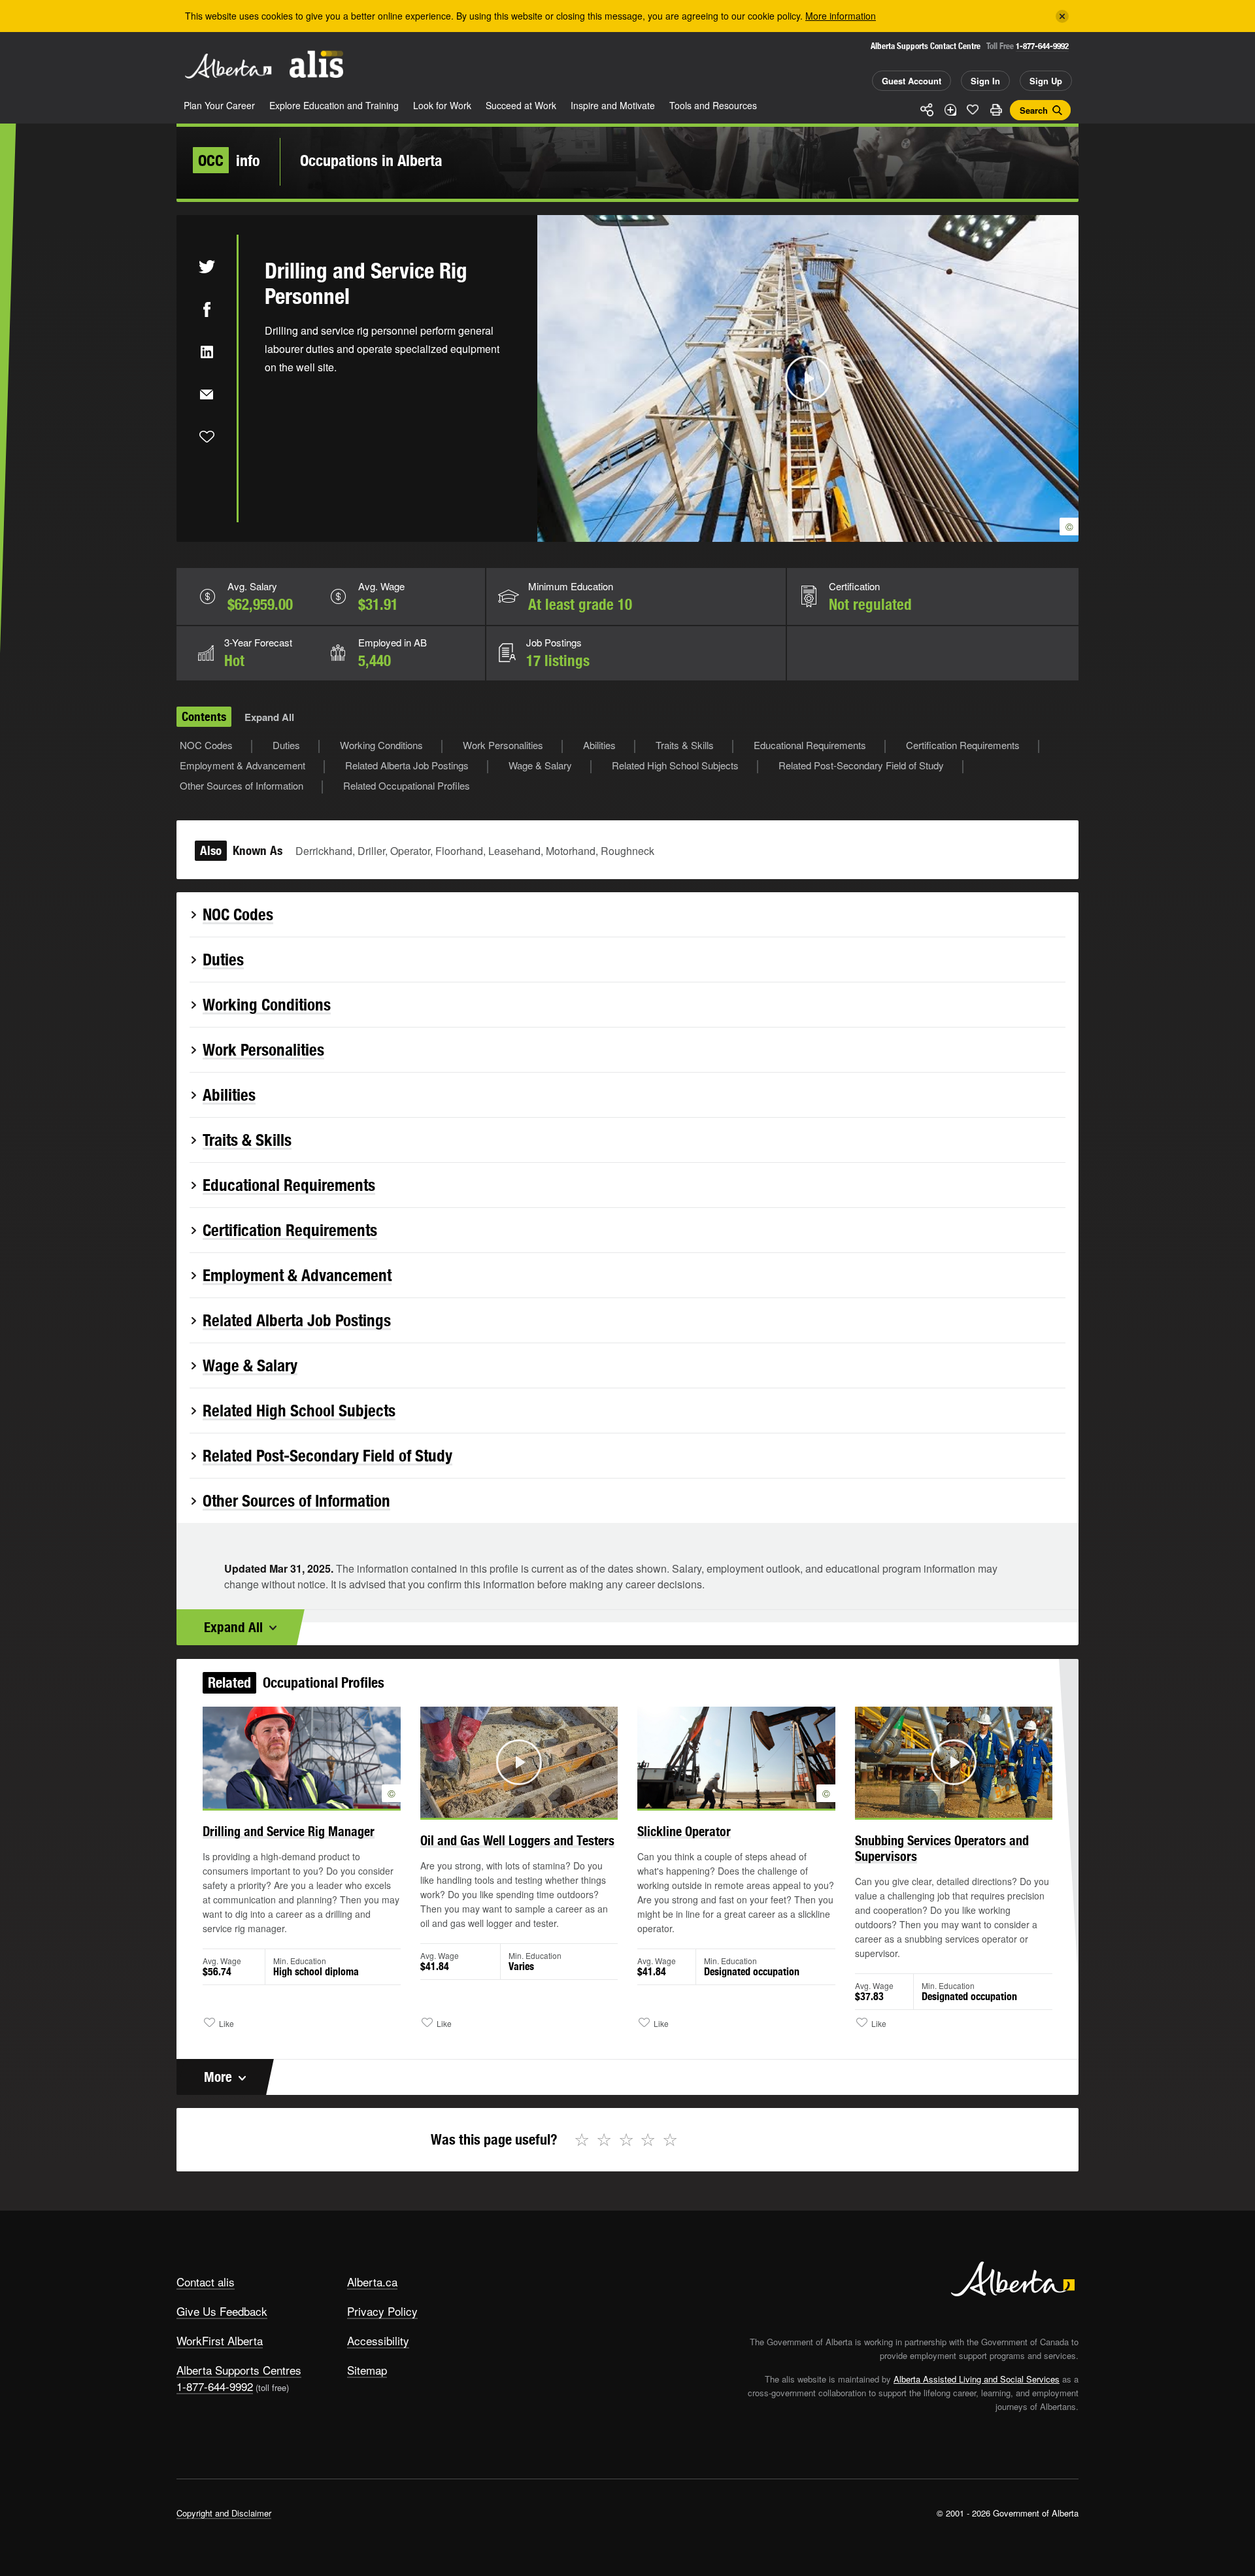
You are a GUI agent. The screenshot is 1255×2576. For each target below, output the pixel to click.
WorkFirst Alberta (220, 2340)
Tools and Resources (713, 105)
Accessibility (378, 2340)
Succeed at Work (521, 105)
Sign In (985, 81)
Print (996, 110)
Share (927, 110)
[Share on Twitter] (207, 267)
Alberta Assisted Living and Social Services (977, 2379)
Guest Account (912, 81)
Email (207, 394)
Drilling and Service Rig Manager (289, 1831)
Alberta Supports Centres (239, 2370)
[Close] (1062, 16)
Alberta (228, 66)
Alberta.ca (372, 2282)
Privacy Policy (382, 2311)
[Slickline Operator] (736, 1758)
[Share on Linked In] (207, 352)
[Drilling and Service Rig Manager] (302, 1758)
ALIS (316, 64)
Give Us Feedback (222, 2311)
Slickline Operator (684, 1831)
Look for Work (442, 105)
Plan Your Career (219, 105)
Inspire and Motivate (613, 105)
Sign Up (1046, 81)
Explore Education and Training (334, 105)
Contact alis (206, 2282)
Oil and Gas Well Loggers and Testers (517, 1840)
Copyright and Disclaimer (224, 2513)
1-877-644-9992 (1042, 46)
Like (973, 109)
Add (950, 110)
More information (841, 16)
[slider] (790, 530)
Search (1034, 110)
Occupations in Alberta (371, 160)
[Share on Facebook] (207, 309)
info (229, 160)
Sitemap (367, 2370)
